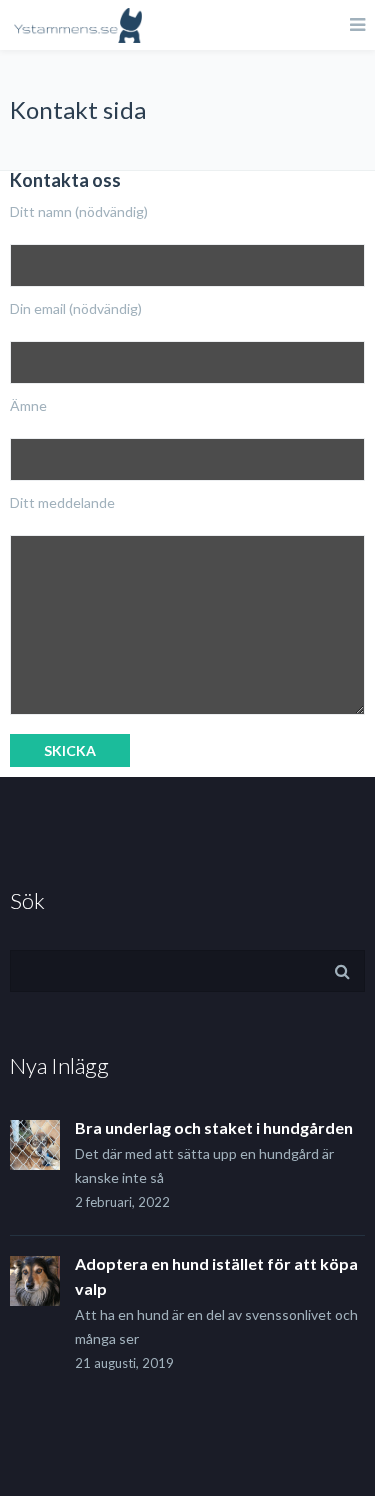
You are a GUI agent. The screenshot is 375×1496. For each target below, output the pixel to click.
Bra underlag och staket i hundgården (214, 1127)
